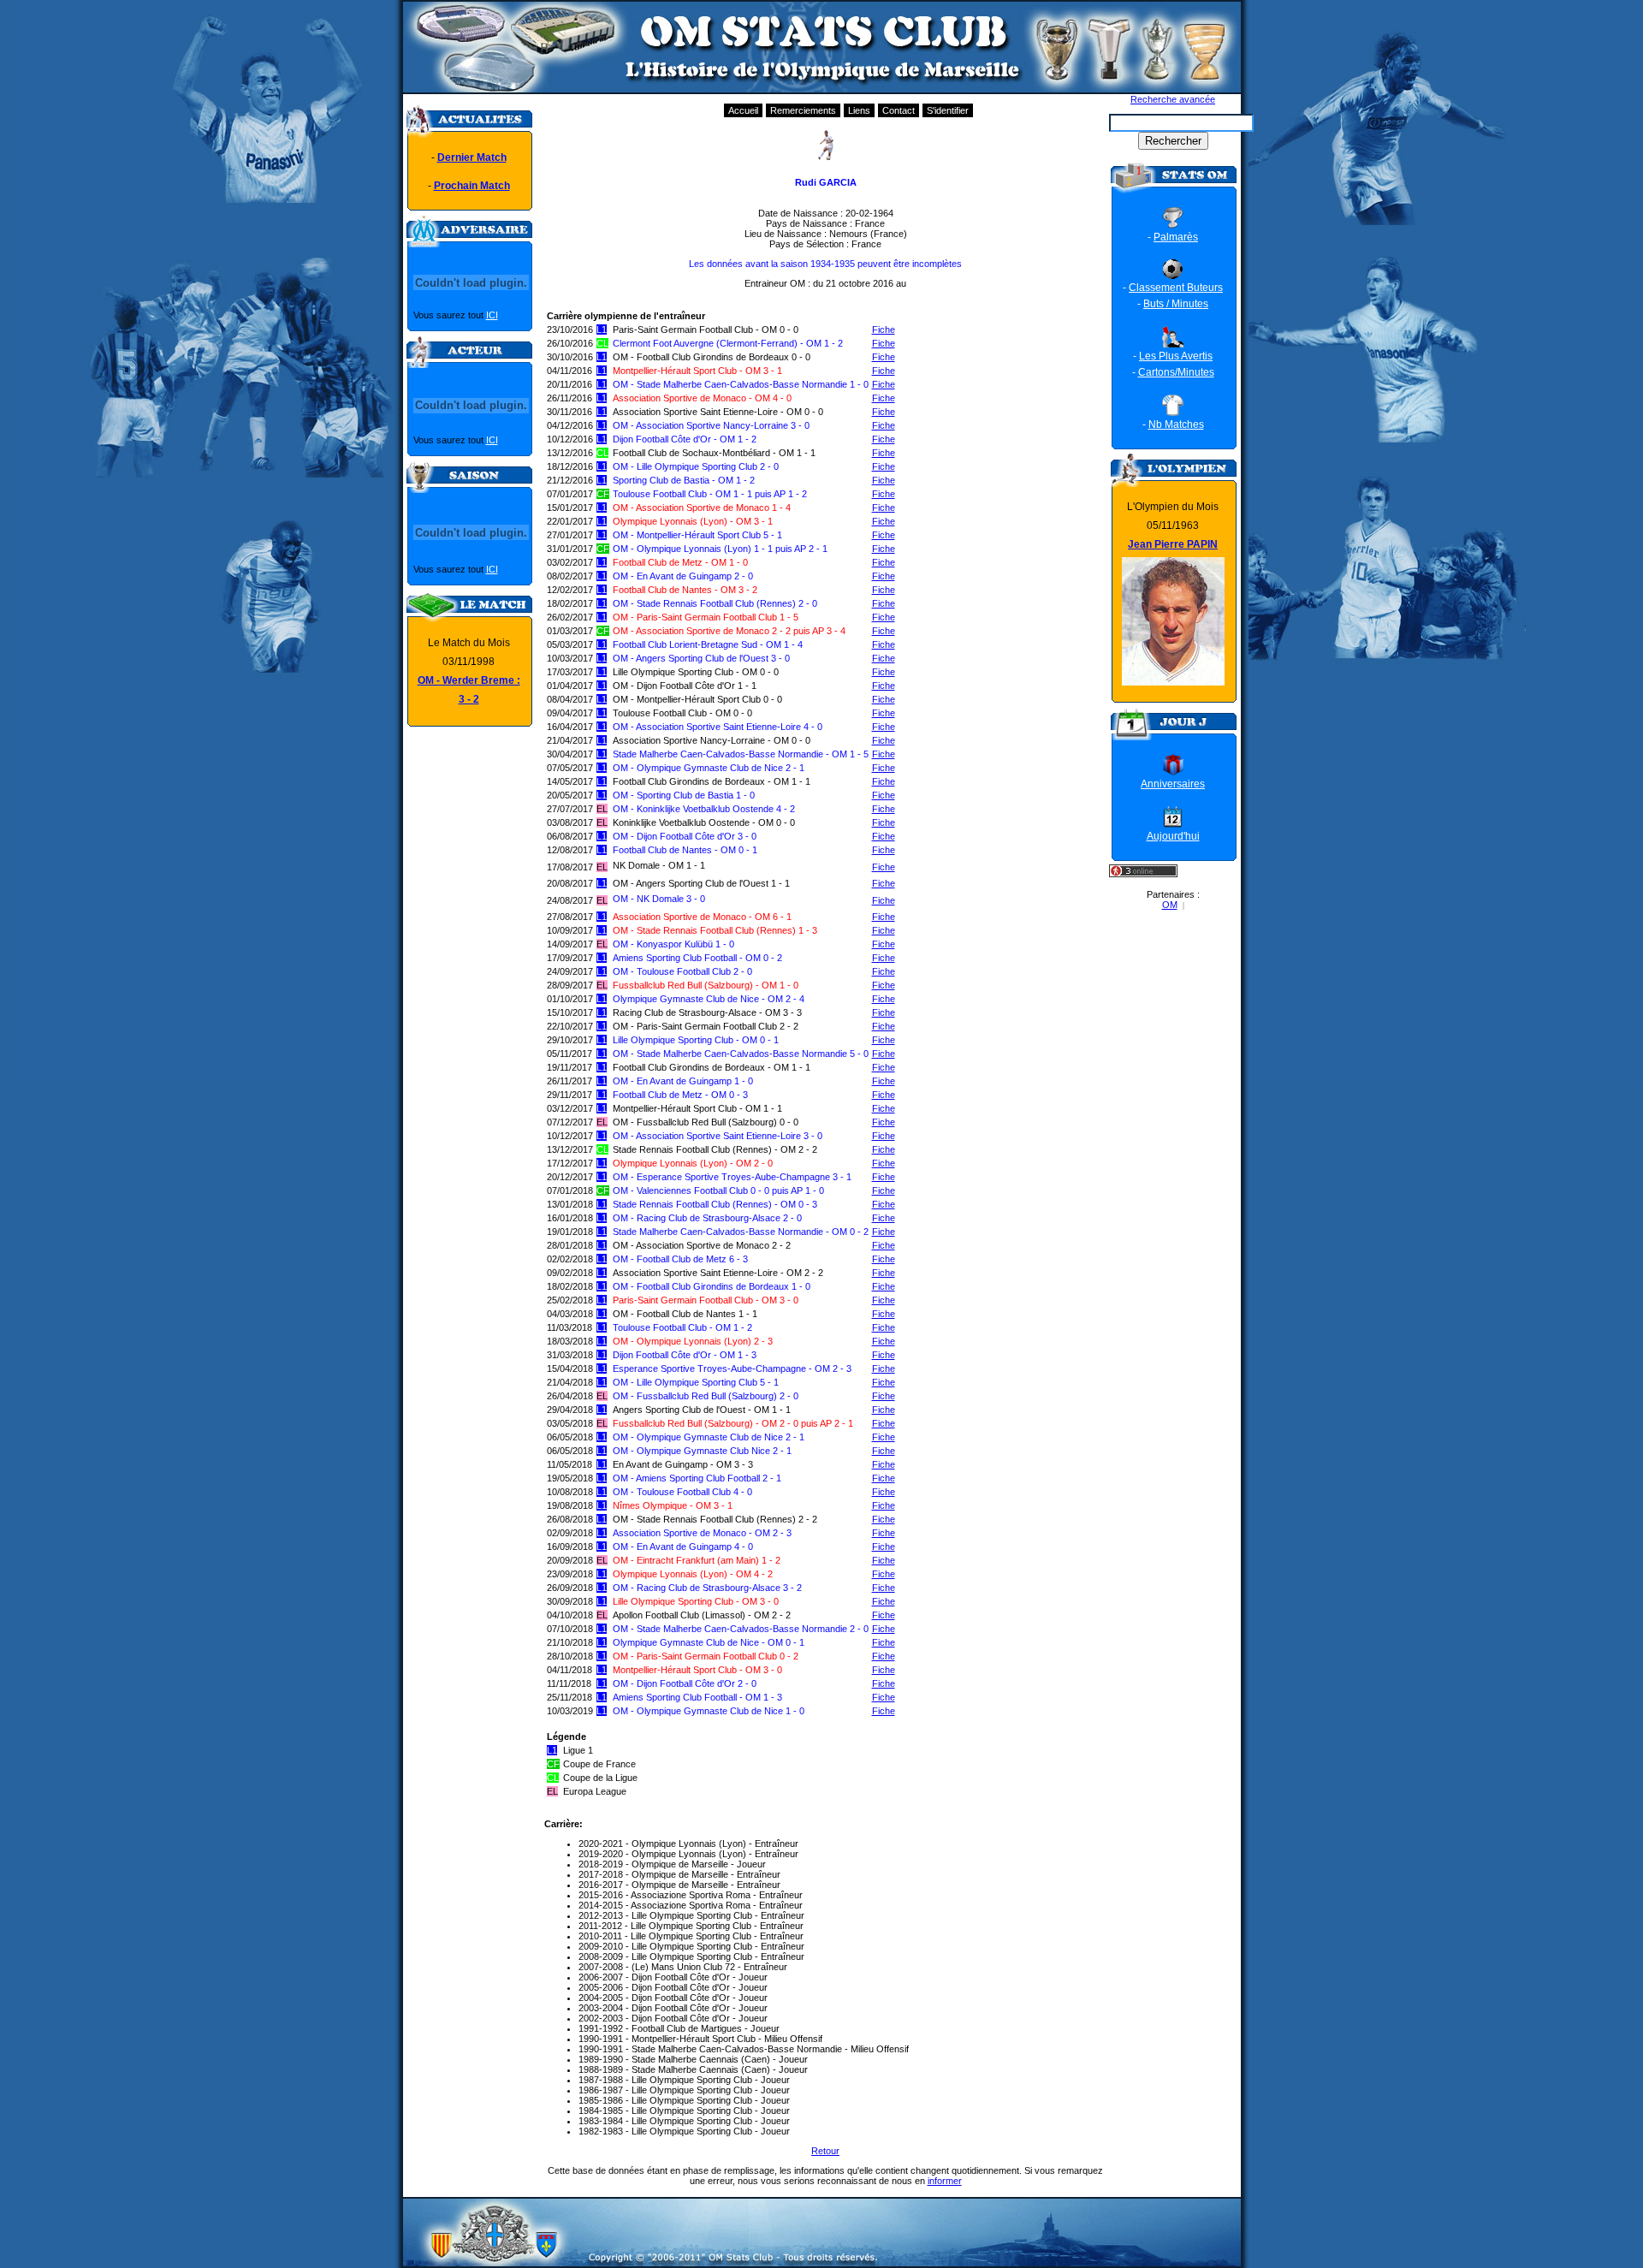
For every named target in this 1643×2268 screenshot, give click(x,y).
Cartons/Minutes (1176, 372)
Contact (899, 110)
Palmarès (1176, 237)
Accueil (743, 110)
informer (945, 2181)
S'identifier (948, 110)
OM (1170, 905)
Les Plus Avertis (1176, 356)
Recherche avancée (1173, 99)
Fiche (884, 330)
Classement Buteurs (1176, 288)
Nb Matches (1176, 425)
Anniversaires (1173, 784)
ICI (492, 315)
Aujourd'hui (1173, 836)
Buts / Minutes (1176, 304)
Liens (859, 110)
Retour (825, 2151)
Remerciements (803, 110)
